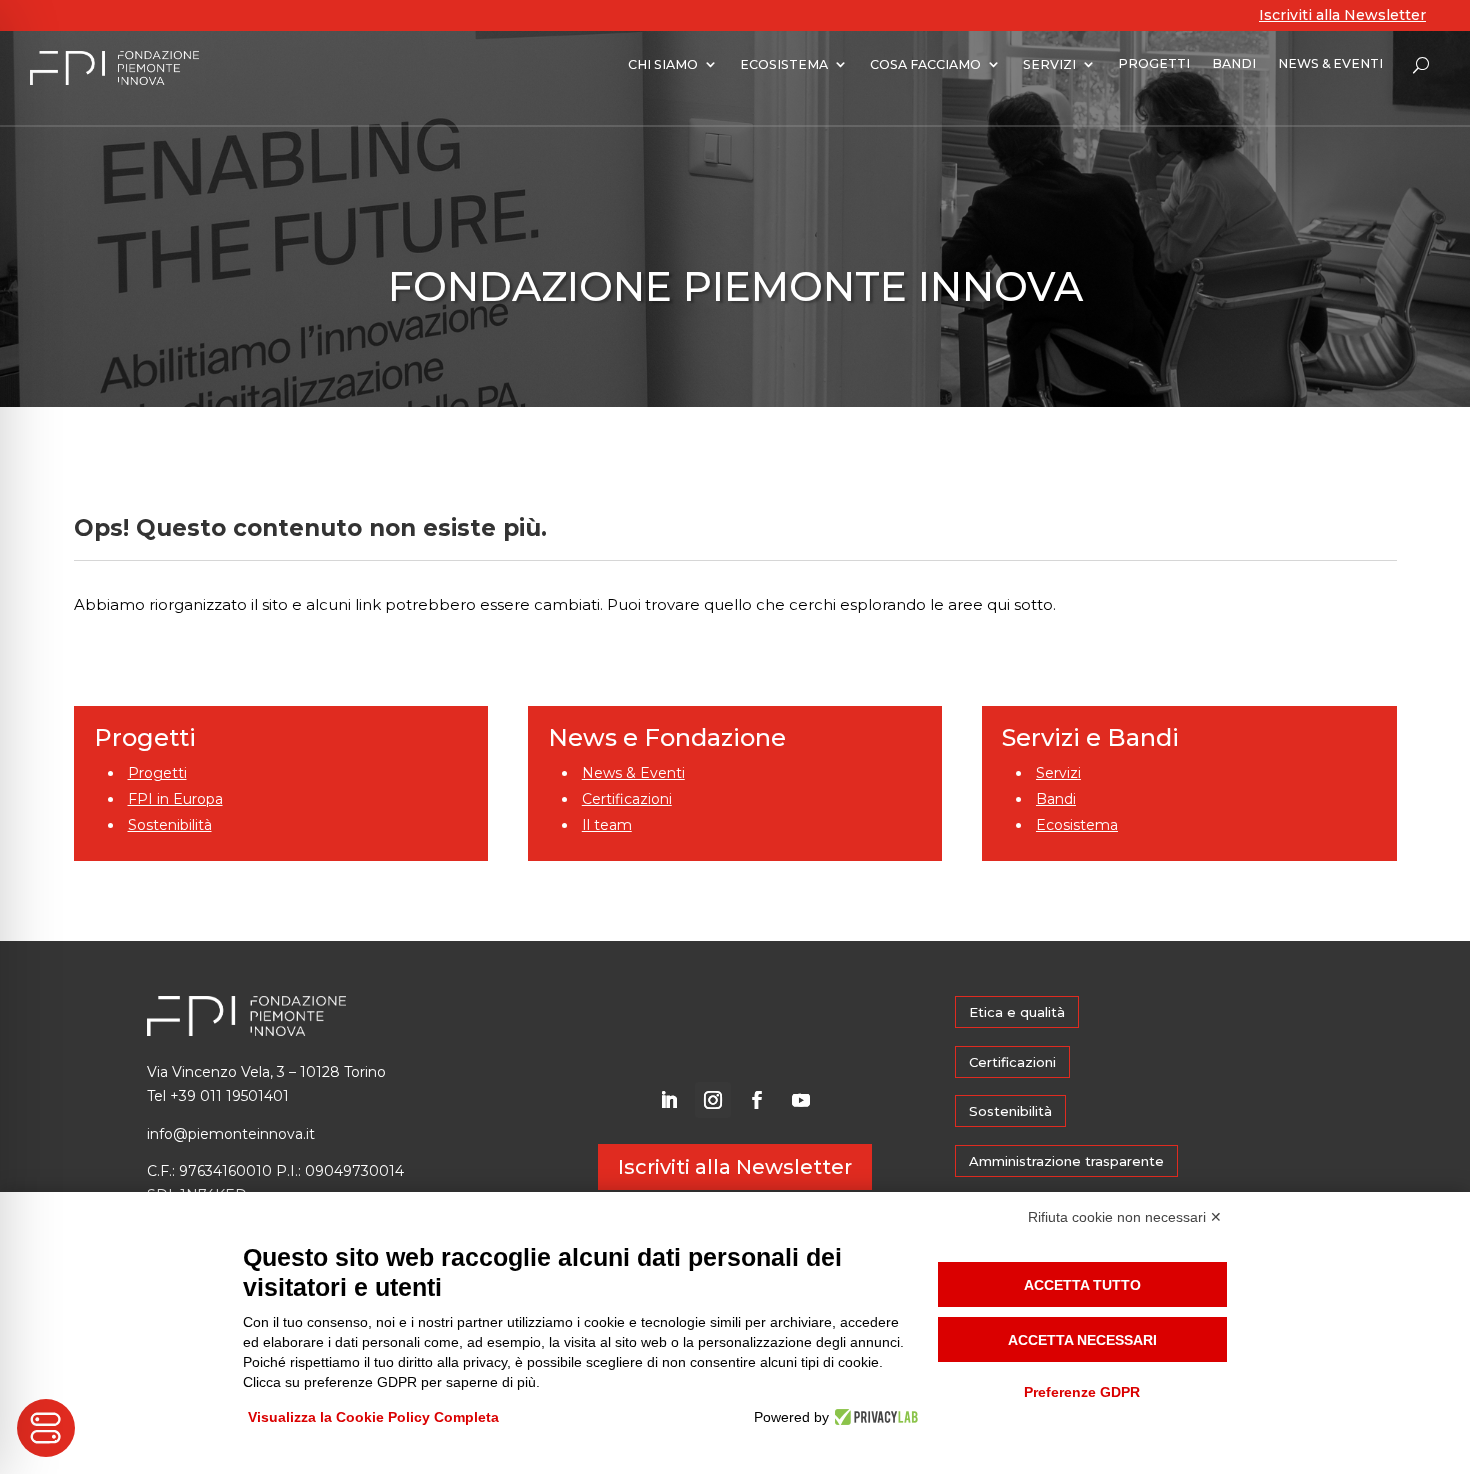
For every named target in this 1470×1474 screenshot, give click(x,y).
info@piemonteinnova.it (231, 1134)
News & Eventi (633, 773)
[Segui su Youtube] (801, 1100)
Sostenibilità (170, 825)
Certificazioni (627, 799)
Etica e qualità (1017, 1012)
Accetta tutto (1082, 1285)
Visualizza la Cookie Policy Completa (373, 1417)
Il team (607, 825)
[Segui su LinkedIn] (669, 1100)
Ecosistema (1077, 825)
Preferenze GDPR (1082, 1392)
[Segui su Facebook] (757, 1100)
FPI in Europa (175, 799)
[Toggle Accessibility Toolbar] (46, 1428)
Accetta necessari (1082, 1340)
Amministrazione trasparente (1066, 1161)
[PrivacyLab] (873, 1417)
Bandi (1056, 799)
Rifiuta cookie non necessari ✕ (1125, 1217)
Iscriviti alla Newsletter (1342, 15)
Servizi (1058, 773)
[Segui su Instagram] (713, 1100)
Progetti (157, 773)
